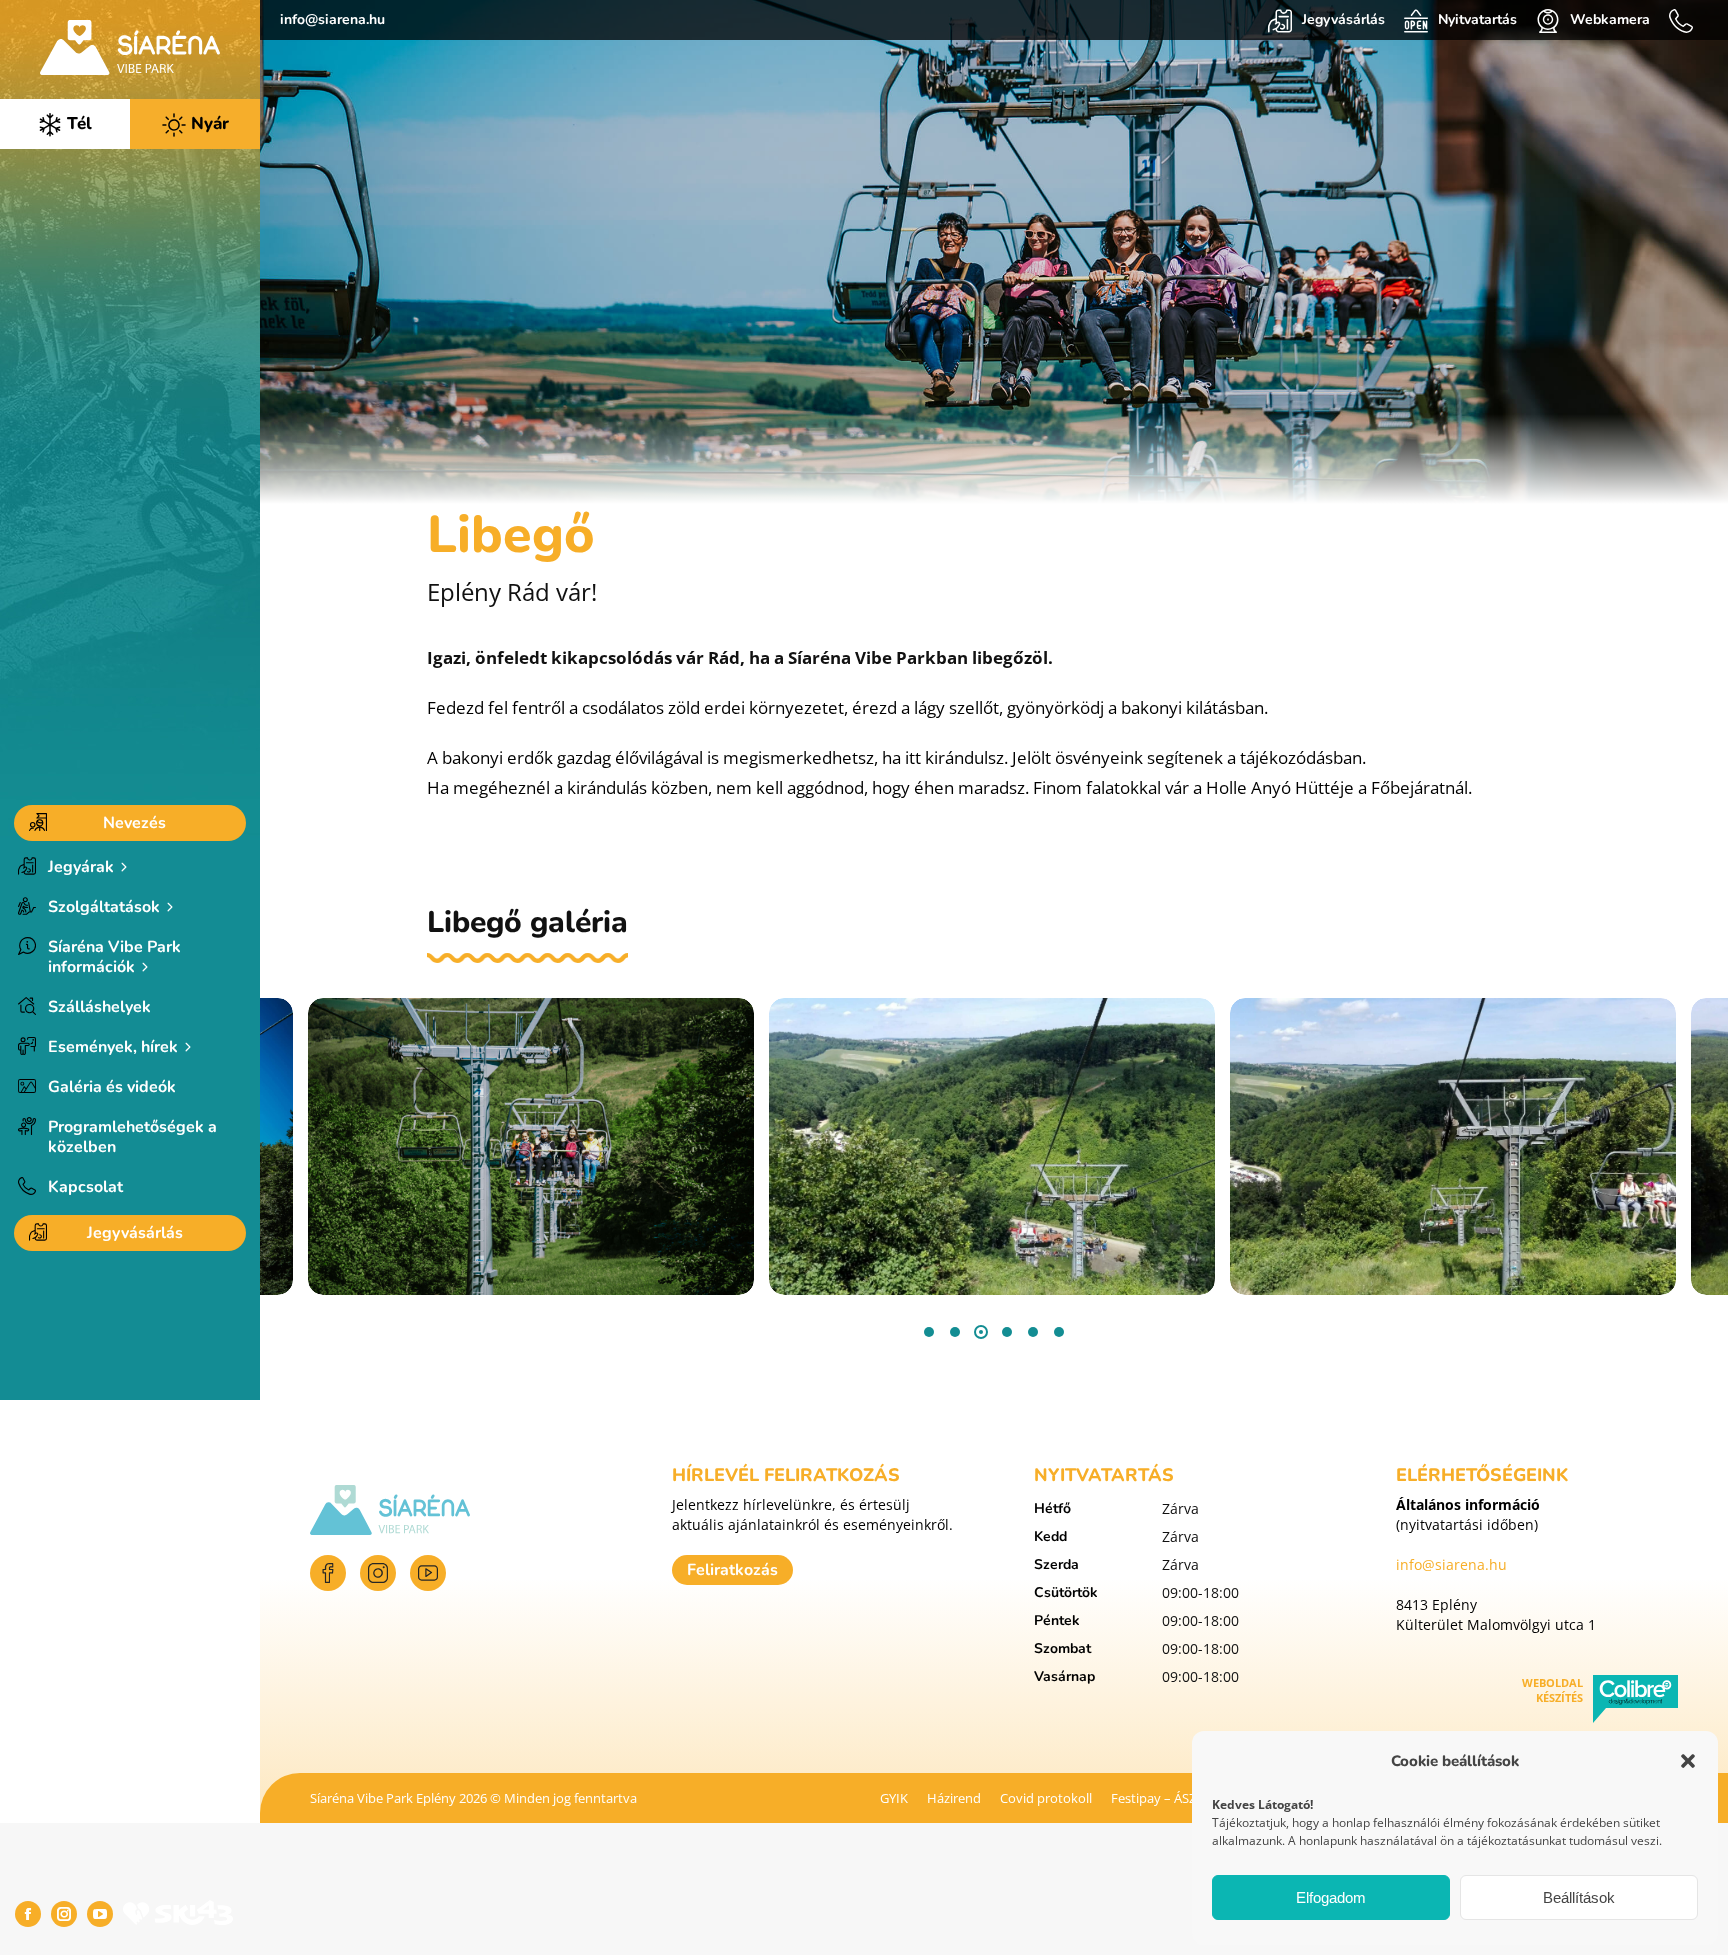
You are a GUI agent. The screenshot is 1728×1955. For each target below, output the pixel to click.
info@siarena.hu (332, 19)
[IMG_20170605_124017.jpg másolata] (1453, 1146)
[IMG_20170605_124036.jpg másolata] (992, 1146)
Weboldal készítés (1552, 1690)
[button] (1688, 1761)
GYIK (894, 1798)
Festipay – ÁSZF (1157, 1798)
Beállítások (1579, 1897)
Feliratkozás (732, 1570)
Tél (77, 123)
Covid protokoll (1046, 1798)
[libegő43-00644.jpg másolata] (531, 1146)
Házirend (954, 1798)
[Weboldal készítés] (1635, 1701)
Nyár (207, 123)
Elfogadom (1331, 1897)
